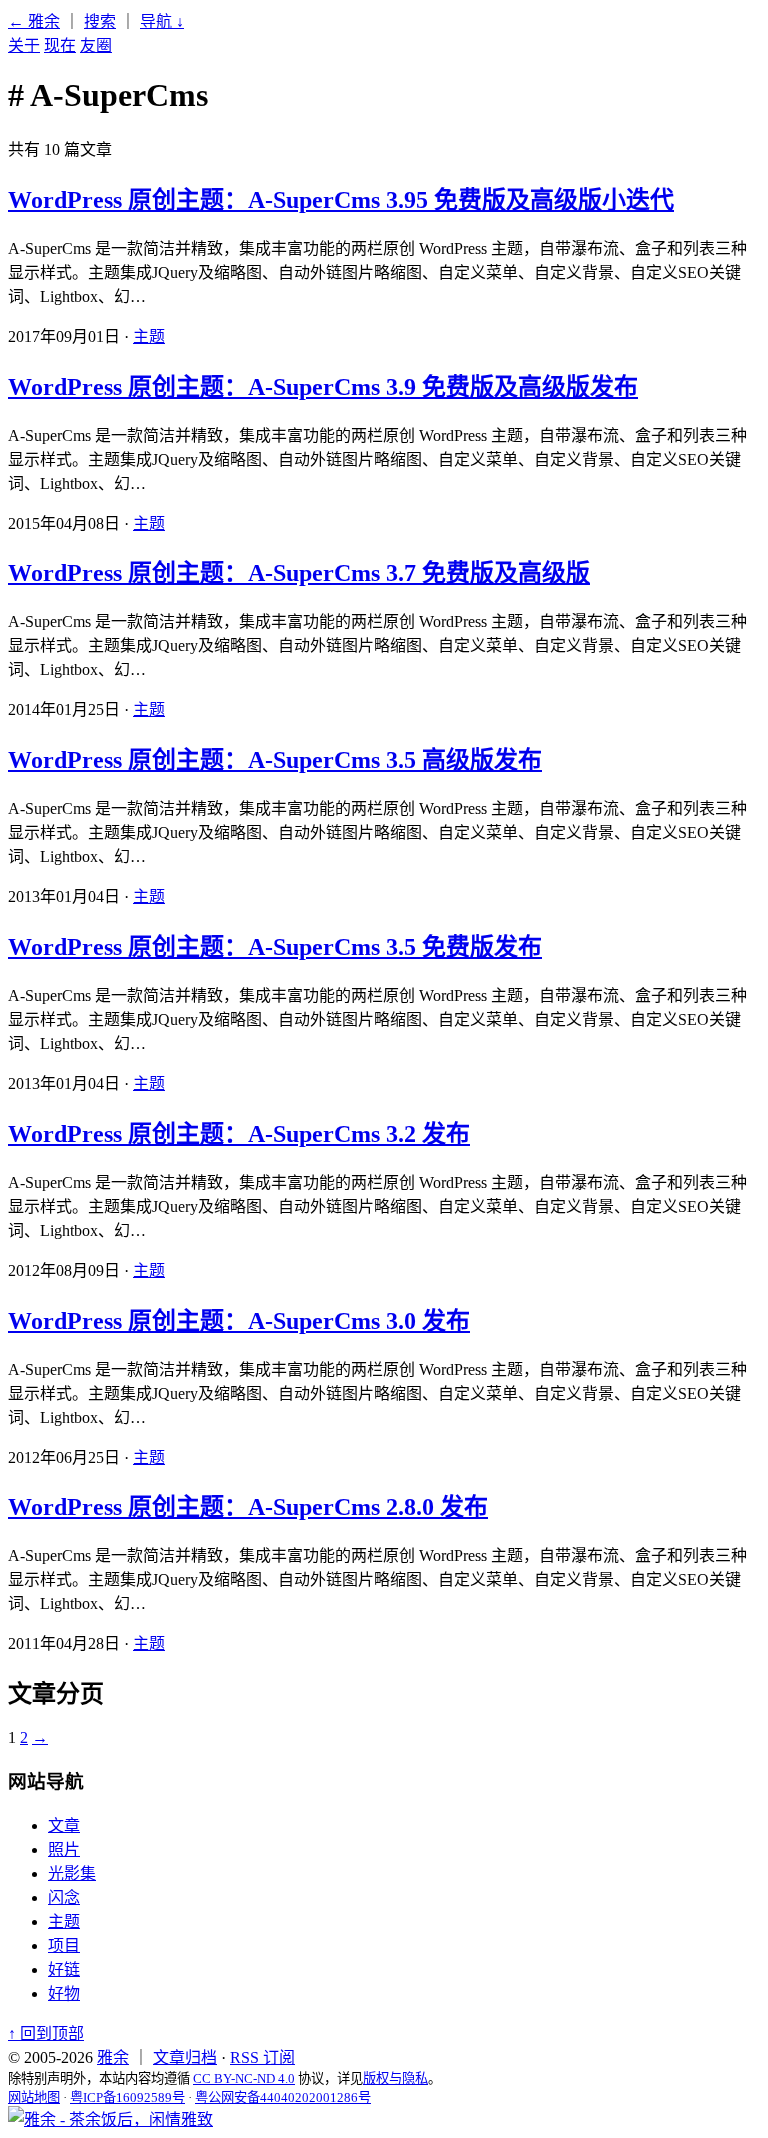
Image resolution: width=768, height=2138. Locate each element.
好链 (64, 1969)
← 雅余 (34, 21)
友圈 (96, 45)
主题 (149, 336)
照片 (64, 1849)
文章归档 (185, 2057)
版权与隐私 (395, 2078)
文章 (64, 1825)
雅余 (113, 2057)
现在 (60, 45)
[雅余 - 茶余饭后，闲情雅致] (110, 2119)
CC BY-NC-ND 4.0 (244, 2078)
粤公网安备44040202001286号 (283, 2097)
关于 (24, 45)
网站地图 (34, 2097)
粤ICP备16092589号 (127, 2097)
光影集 (72, 1873)
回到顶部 (46, 2033)
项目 (64, 1945)
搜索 (100, 21)
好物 (64, 1993)
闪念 (64, 1897)
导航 (162, 21)
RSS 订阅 (262, 2057)
